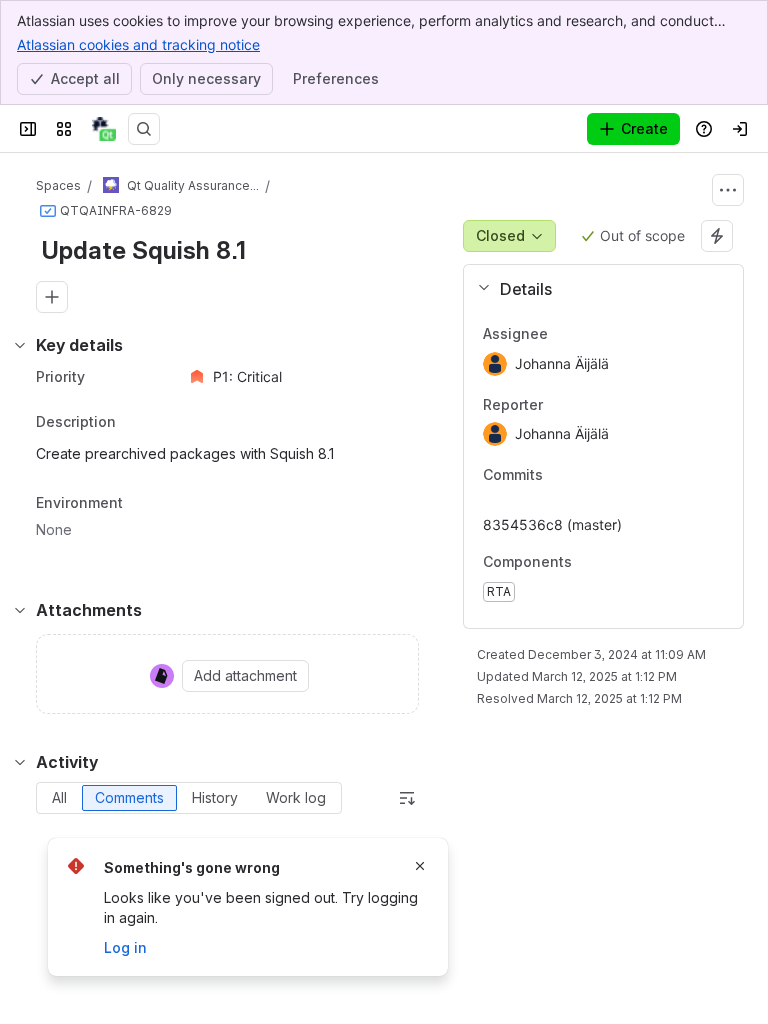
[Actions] (728, 190)
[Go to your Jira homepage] (104, 129)
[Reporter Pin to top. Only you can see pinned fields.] (587, 405)
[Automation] (717, 236)
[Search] (144, 129)
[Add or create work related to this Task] (52, 297)
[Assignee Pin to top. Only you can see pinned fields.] (592, 334)
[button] (595, 289)
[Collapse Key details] (20, 345)
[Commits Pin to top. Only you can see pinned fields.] (587, 476)
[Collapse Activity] (20, 762)
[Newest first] (407, 798)
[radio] (59, 798)
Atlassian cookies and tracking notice (138, 44)
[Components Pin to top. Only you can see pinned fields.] (588, 562)
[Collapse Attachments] (20, 610)
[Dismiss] (420, 866)
